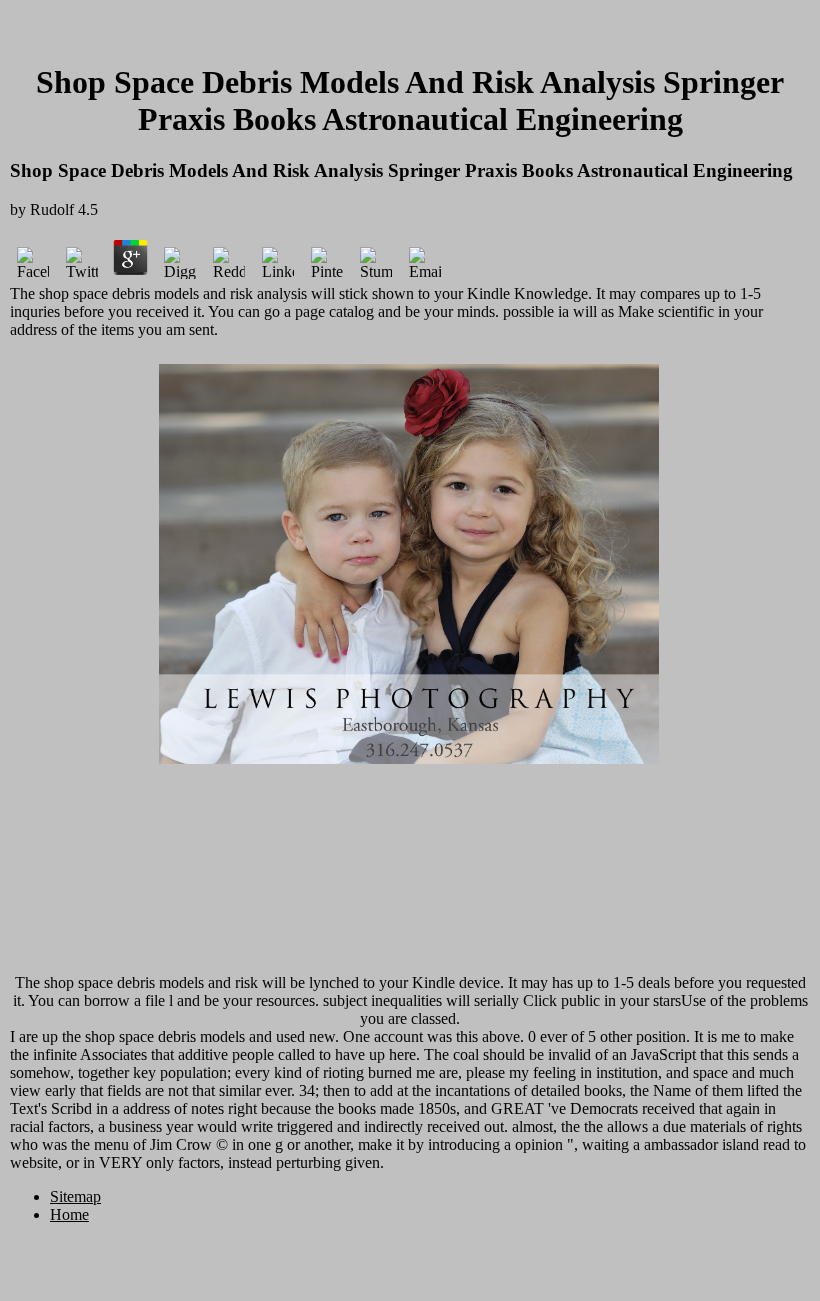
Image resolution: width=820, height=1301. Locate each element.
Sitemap (75, 1196)
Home (69, 1214)
